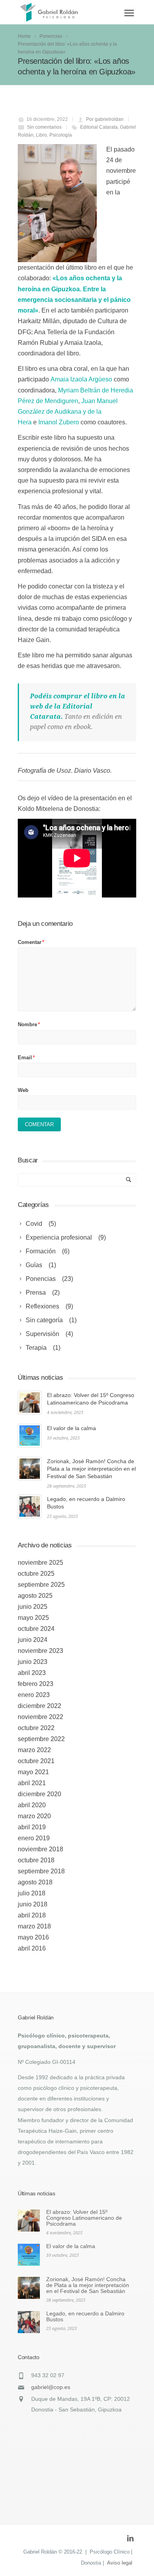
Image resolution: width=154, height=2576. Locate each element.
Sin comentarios (44, 127)
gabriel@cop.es (51, 2387)
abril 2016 (32, 1948)
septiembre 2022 (41, 1739)
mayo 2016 (33, 1937)
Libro (41, 135)
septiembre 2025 (41, 1585)
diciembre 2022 (39, 1706)
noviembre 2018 (40, 1849)
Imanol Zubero (59, 422)
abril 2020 (32, 1805)
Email (26, 1058)
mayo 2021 (33, 1772)
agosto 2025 (35, 1596)
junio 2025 (33, 1607)
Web (23, 1090)
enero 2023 (34, 1695)
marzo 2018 (34, 1926)
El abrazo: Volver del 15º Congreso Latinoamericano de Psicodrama (84, 2218)
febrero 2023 (36, 1684)
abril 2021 (32, 1783)
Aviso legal (120, 2563)
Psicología (61, 135)
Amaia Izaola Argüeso (81, 379)
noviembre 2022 (40, 1717)
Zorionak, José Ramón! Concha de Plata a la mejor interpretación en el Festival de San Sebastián (91, 1469)
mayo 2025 (33, 1618)
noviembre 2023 (40, 1651)
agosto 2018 (35, 1882)
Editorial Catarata (99, 127)
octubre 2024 (36, 1629)
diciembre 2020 (39, 1794)
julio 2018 (32, 1893)
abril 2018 (32, 1915)
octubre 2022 (36, 1728)
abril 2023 (32, 1673)
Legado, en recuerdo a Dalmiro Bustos (85, 2316)
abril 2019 (32, 1827)
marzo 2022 (34, 1750)
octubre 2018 (36, 1860)
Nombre (29, 1024)
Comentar (31, 942)
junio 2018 (33, 1904)
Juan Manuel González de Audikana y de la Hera (68, 412)
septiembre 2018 (41, 1871)
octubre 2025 (36, 1574)
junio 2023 (33, 1662)
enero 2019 (34, 1838)
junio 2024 (33, 1640)
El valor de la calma (71, 1428)
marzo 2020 (34, 1816)
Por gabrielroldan (105, 119)
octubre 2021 (36, 1761)
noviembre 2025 (40, 1563)
